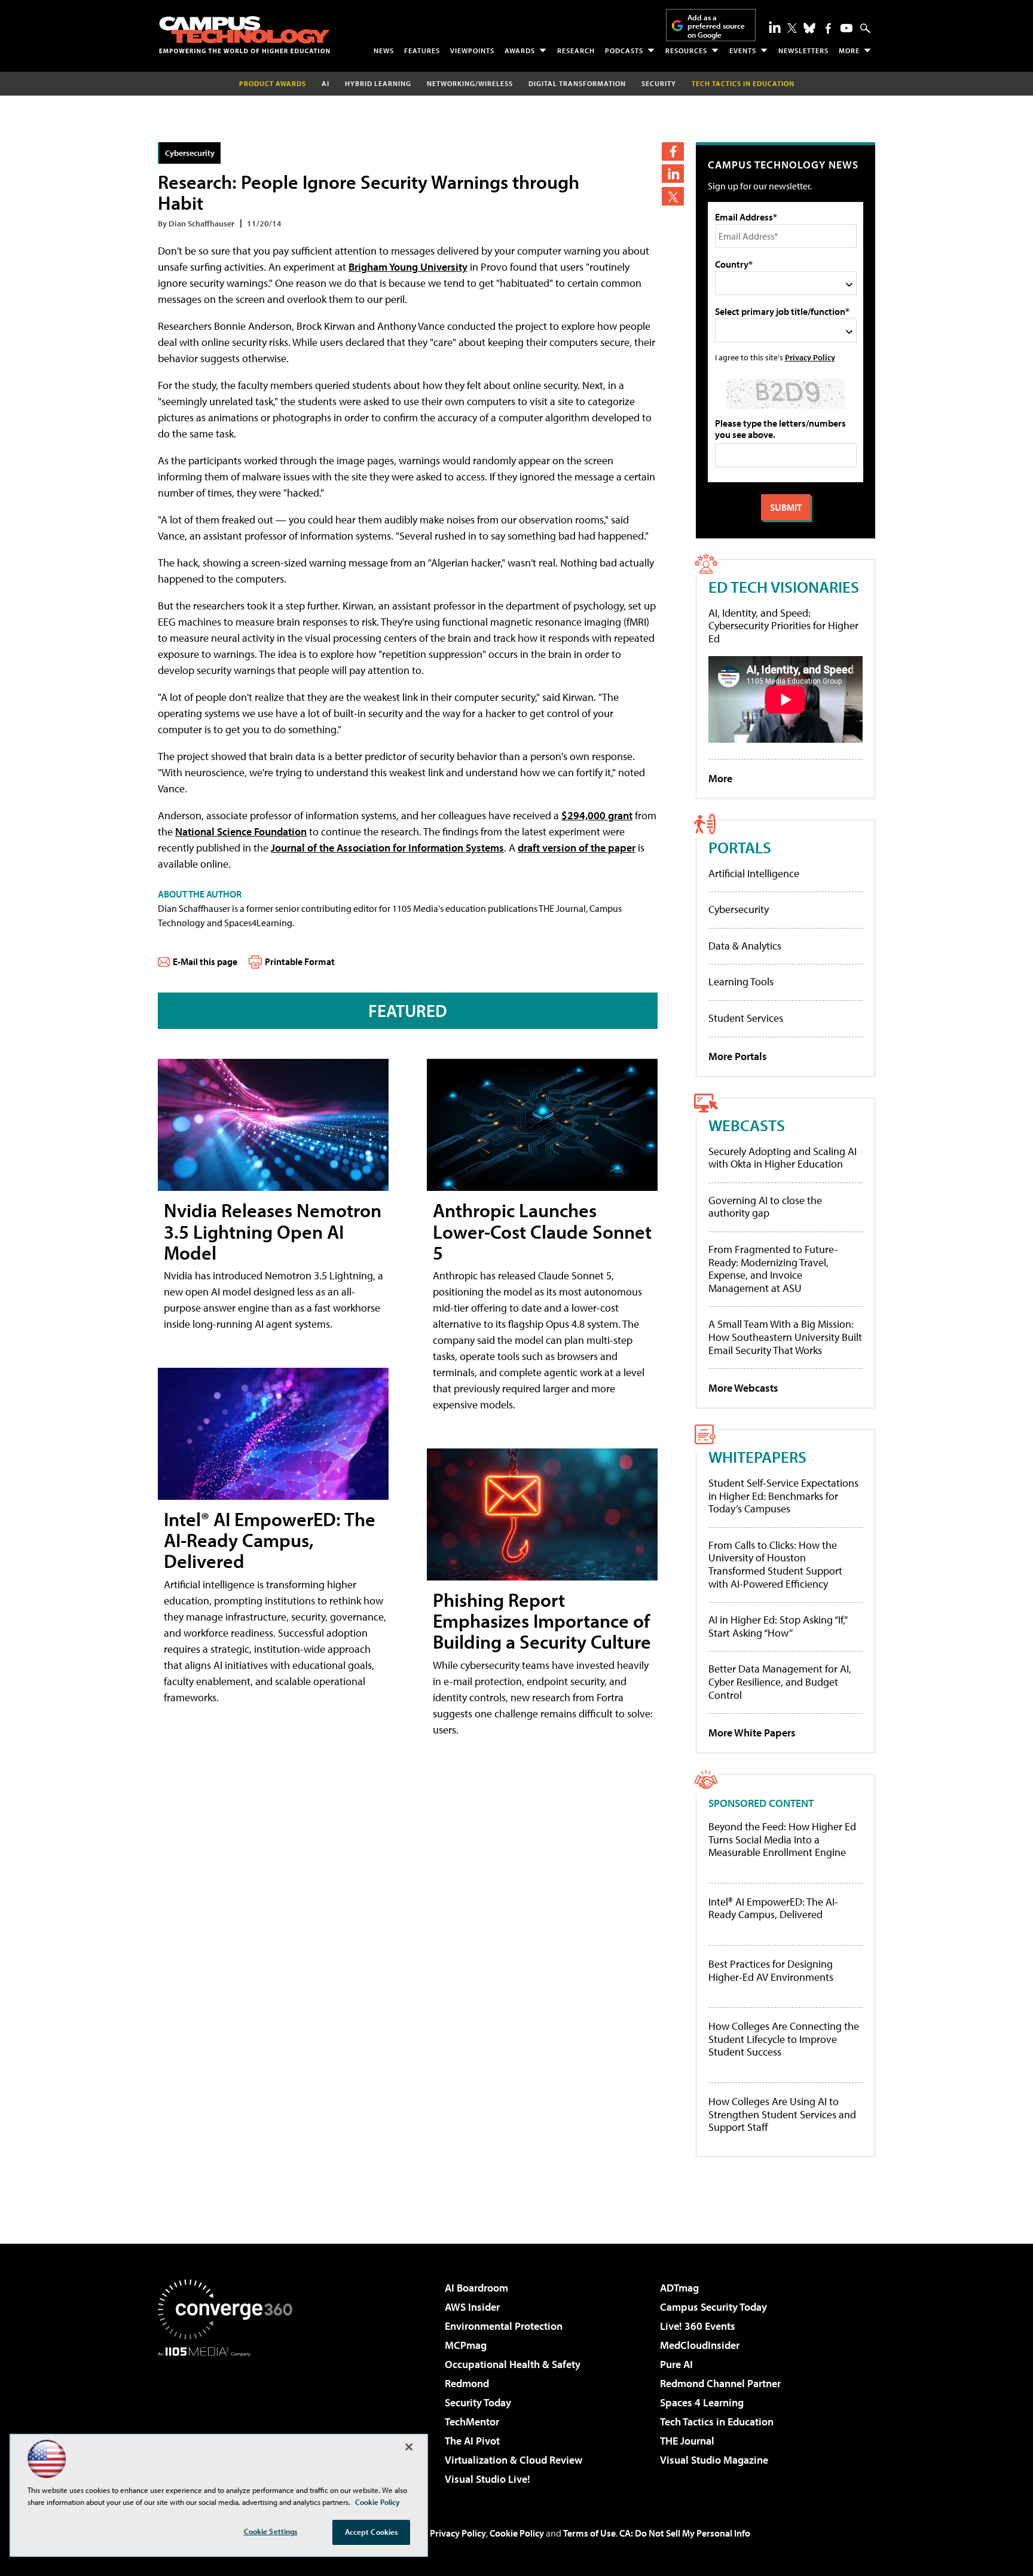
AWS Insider (472, 2307)
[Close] (409, 2447)
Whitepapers (757, 1457)
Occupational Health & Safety (513, 2364)
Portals (740, 847)
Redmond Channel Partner (720, 2383)
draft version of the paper (577, 848)
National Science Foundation (241, 831)
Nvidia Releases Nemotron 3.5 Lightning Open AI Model (273, 1231)
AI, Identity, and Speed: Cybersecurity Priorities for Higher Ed (783, 626)
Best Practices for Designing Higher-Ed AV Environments (771, 1970)
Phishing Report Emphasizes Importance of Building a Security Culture (542, 1621)
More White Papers (752, 1733)
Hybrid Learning (378, 83)
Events (743, 50)
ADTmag (679, 2288)
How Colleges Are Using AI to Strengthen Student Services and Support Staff (782, 2114)
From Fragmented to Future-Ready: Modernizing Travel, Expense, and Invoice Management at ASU (773, 1269)
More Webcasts (743, 1388)
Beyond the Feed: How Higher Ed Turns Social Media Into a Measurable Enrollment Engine (782, 1840)
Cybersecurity (190, 153)
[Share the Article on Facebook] (673, 151)
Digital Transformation (577, 83)
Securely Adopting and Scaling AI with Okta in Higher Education (783, 1158)
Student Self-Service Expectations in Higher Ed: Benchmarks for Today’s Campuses (783, 1496)
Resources (686, 50)
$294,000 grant (597, 815)
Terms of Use (589, 2533)
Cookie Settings (271, 2531)
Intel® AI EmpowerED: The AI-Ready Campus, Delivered (270, 1540)
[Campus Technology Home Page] (245, 35)
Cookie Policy (517, 2533)
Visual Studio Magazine (714, 2460)
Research (576, 50)
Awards (520, 50)
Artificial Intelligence (754, 873)
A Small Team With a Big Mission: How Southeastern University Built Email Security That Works (785, 1337)
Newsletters (803, 50)
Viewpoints (472, 50)
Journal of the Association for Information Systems (387, 848)
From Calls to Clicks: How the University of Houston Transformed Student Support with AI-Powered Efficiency (775, 1564)
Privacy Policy (810, 357)
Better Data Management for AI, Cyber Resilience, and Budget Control (780, 1681)
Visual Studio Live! (488, 2479)
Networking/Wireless (470, 83)
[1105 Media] (230, 2418)
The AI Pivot (472, 2441)
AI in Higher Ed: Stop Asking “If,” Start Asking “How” (777, 1626)
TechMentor (472, 2422)
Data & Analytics (745, 946)
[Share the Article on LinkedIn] (673, 174)
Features (422, 50)
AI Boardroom (476, 2288)
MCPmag (466, 2345)
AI (326, 83)
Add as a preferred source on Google (716, 26)
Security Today (478, 2402)
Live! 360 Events (698, 2326)
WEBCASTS (747, 1125)
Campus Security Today (713, 2307)
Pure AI (676, 2364)
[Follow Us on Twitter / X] (792, 28)
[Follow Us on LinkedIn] (775, 27)
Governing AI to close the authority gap (765, 1207)
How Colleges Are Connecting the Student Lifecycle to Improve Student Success (784, 2039)
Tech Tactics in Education (717, 2422)
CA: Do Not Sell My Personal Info (685, 2533)
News (384, 50)
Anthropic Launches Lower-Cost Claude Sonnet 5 (542, 1231)
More (849, 50)
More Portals (738, 1056)
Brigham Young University (408, 267)
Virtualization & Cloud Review (514, 2460)
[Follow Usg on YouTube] (846, 28)
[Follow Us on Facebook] (828, 28)
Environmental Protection (504, 2326)
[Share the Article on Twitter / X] (673, 196)
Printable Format (300, 961)
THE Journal (687, 2441)
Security (659, 83)
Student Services (746, 1018)
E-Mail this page (205, 961)
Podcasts (624, 50)
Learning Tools (741, 981)
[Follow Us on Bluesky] (809, 28)
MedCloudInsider (700, 2345)
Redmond (467, 2383)
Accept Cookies (372, 2532)
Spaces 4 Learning (702, 2402)
